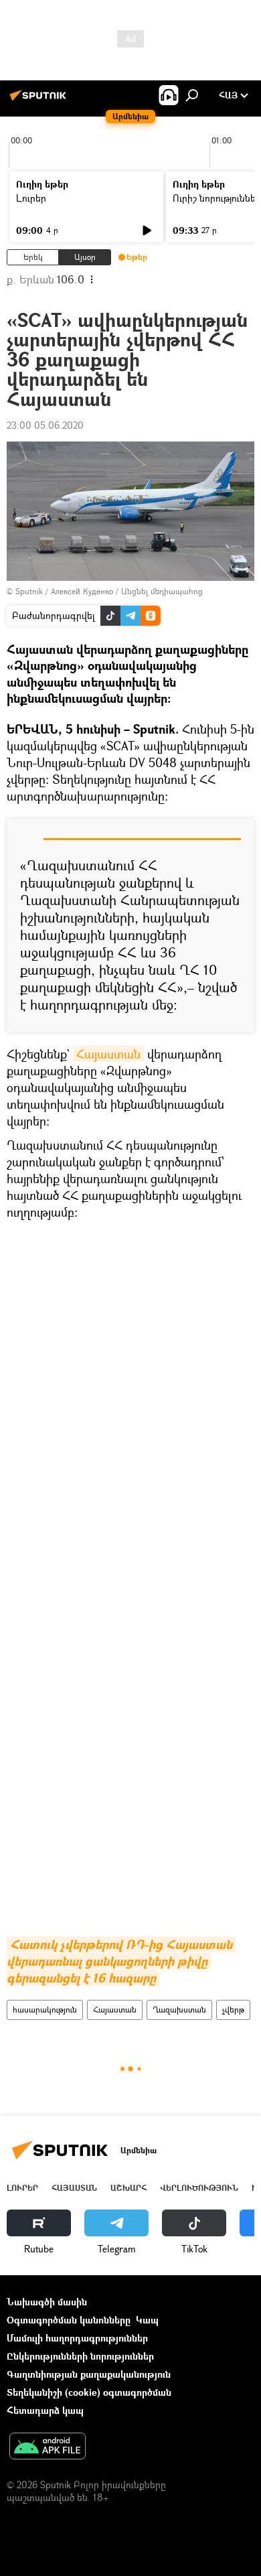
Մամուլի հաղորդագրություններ (77, 2338)
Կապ (147, 2320)
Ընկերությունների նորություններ (80, 2356)
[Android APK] (48, 2447)
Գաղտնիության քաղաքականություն (89, 2374)
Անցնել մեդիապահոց (162, 591)
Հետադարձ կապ (45, 2410)
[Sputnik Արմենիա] (40, 100)
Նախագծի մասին (47, 2302)
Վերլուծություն (199, 2188)
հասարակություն (45, 2010)
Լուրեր (31, 198)
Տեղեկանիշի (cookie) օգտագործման (89, 2392)
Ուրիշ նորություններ (217, 198)
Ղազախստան (179, 2010)
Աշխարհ (128, 2188)
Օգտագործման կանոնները (69, 2320)
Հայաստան (108, 1054)
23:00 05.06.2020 (45, 425)
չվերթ (233, 2010)
